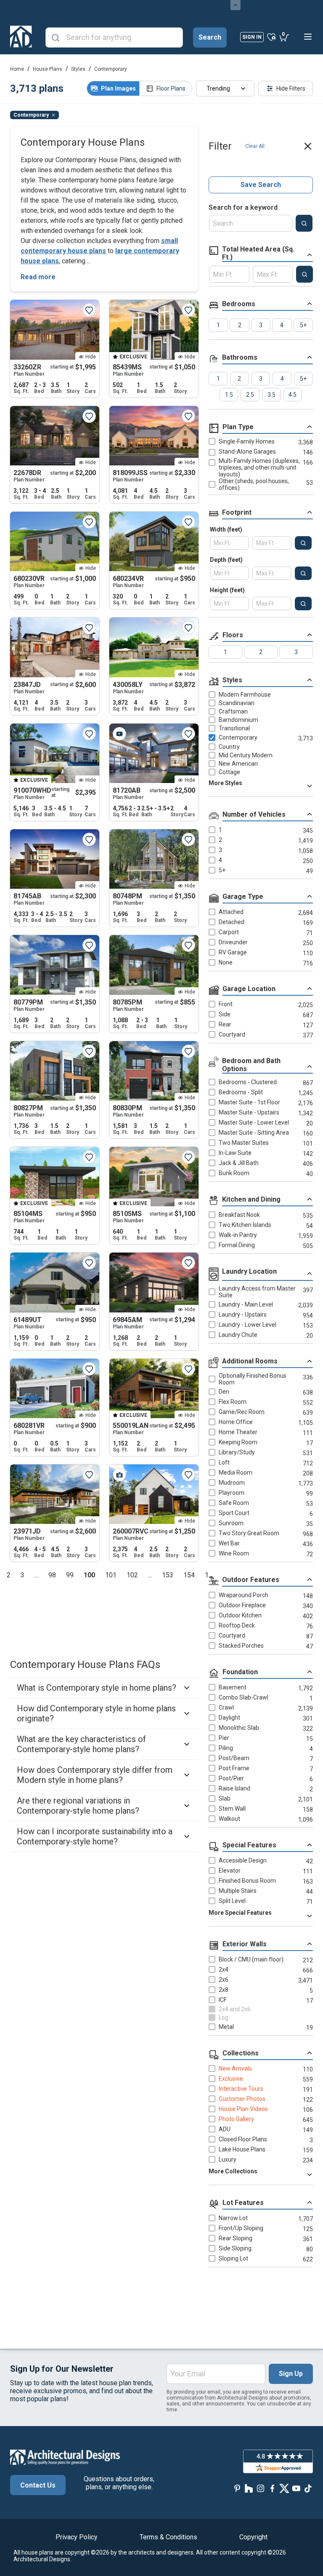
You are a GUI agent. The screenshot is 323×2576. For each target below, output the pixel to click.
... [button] (36, 1575)
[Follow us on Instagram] (261, 2489)
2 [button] (9, 1575)
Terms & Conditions (168, 2537)
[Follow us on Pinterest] (237, 2489)
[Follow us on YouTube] (296, 2489)
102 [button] (132, 1575)
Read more (38, 277)
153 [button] (168, 1575)
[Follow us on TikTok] (308, 2489)
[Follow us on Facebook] (273, 2489)
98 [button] (52, 1575)
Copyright (253, 2537)
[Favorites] (271, 37)
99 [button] (70, 1575)
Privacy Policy (77, 2537)
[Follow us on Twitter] (284, 2489)
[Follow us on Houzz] (249, 2489)
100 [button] (89, 1575)
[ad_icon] (21, 37)
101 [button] (111, 1575)
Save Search (261, 185)
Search (210, 37)
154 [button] (189, 1575)
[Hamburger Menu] (308, 37)
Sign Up (291, 2374)
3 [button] (23, 1575)
